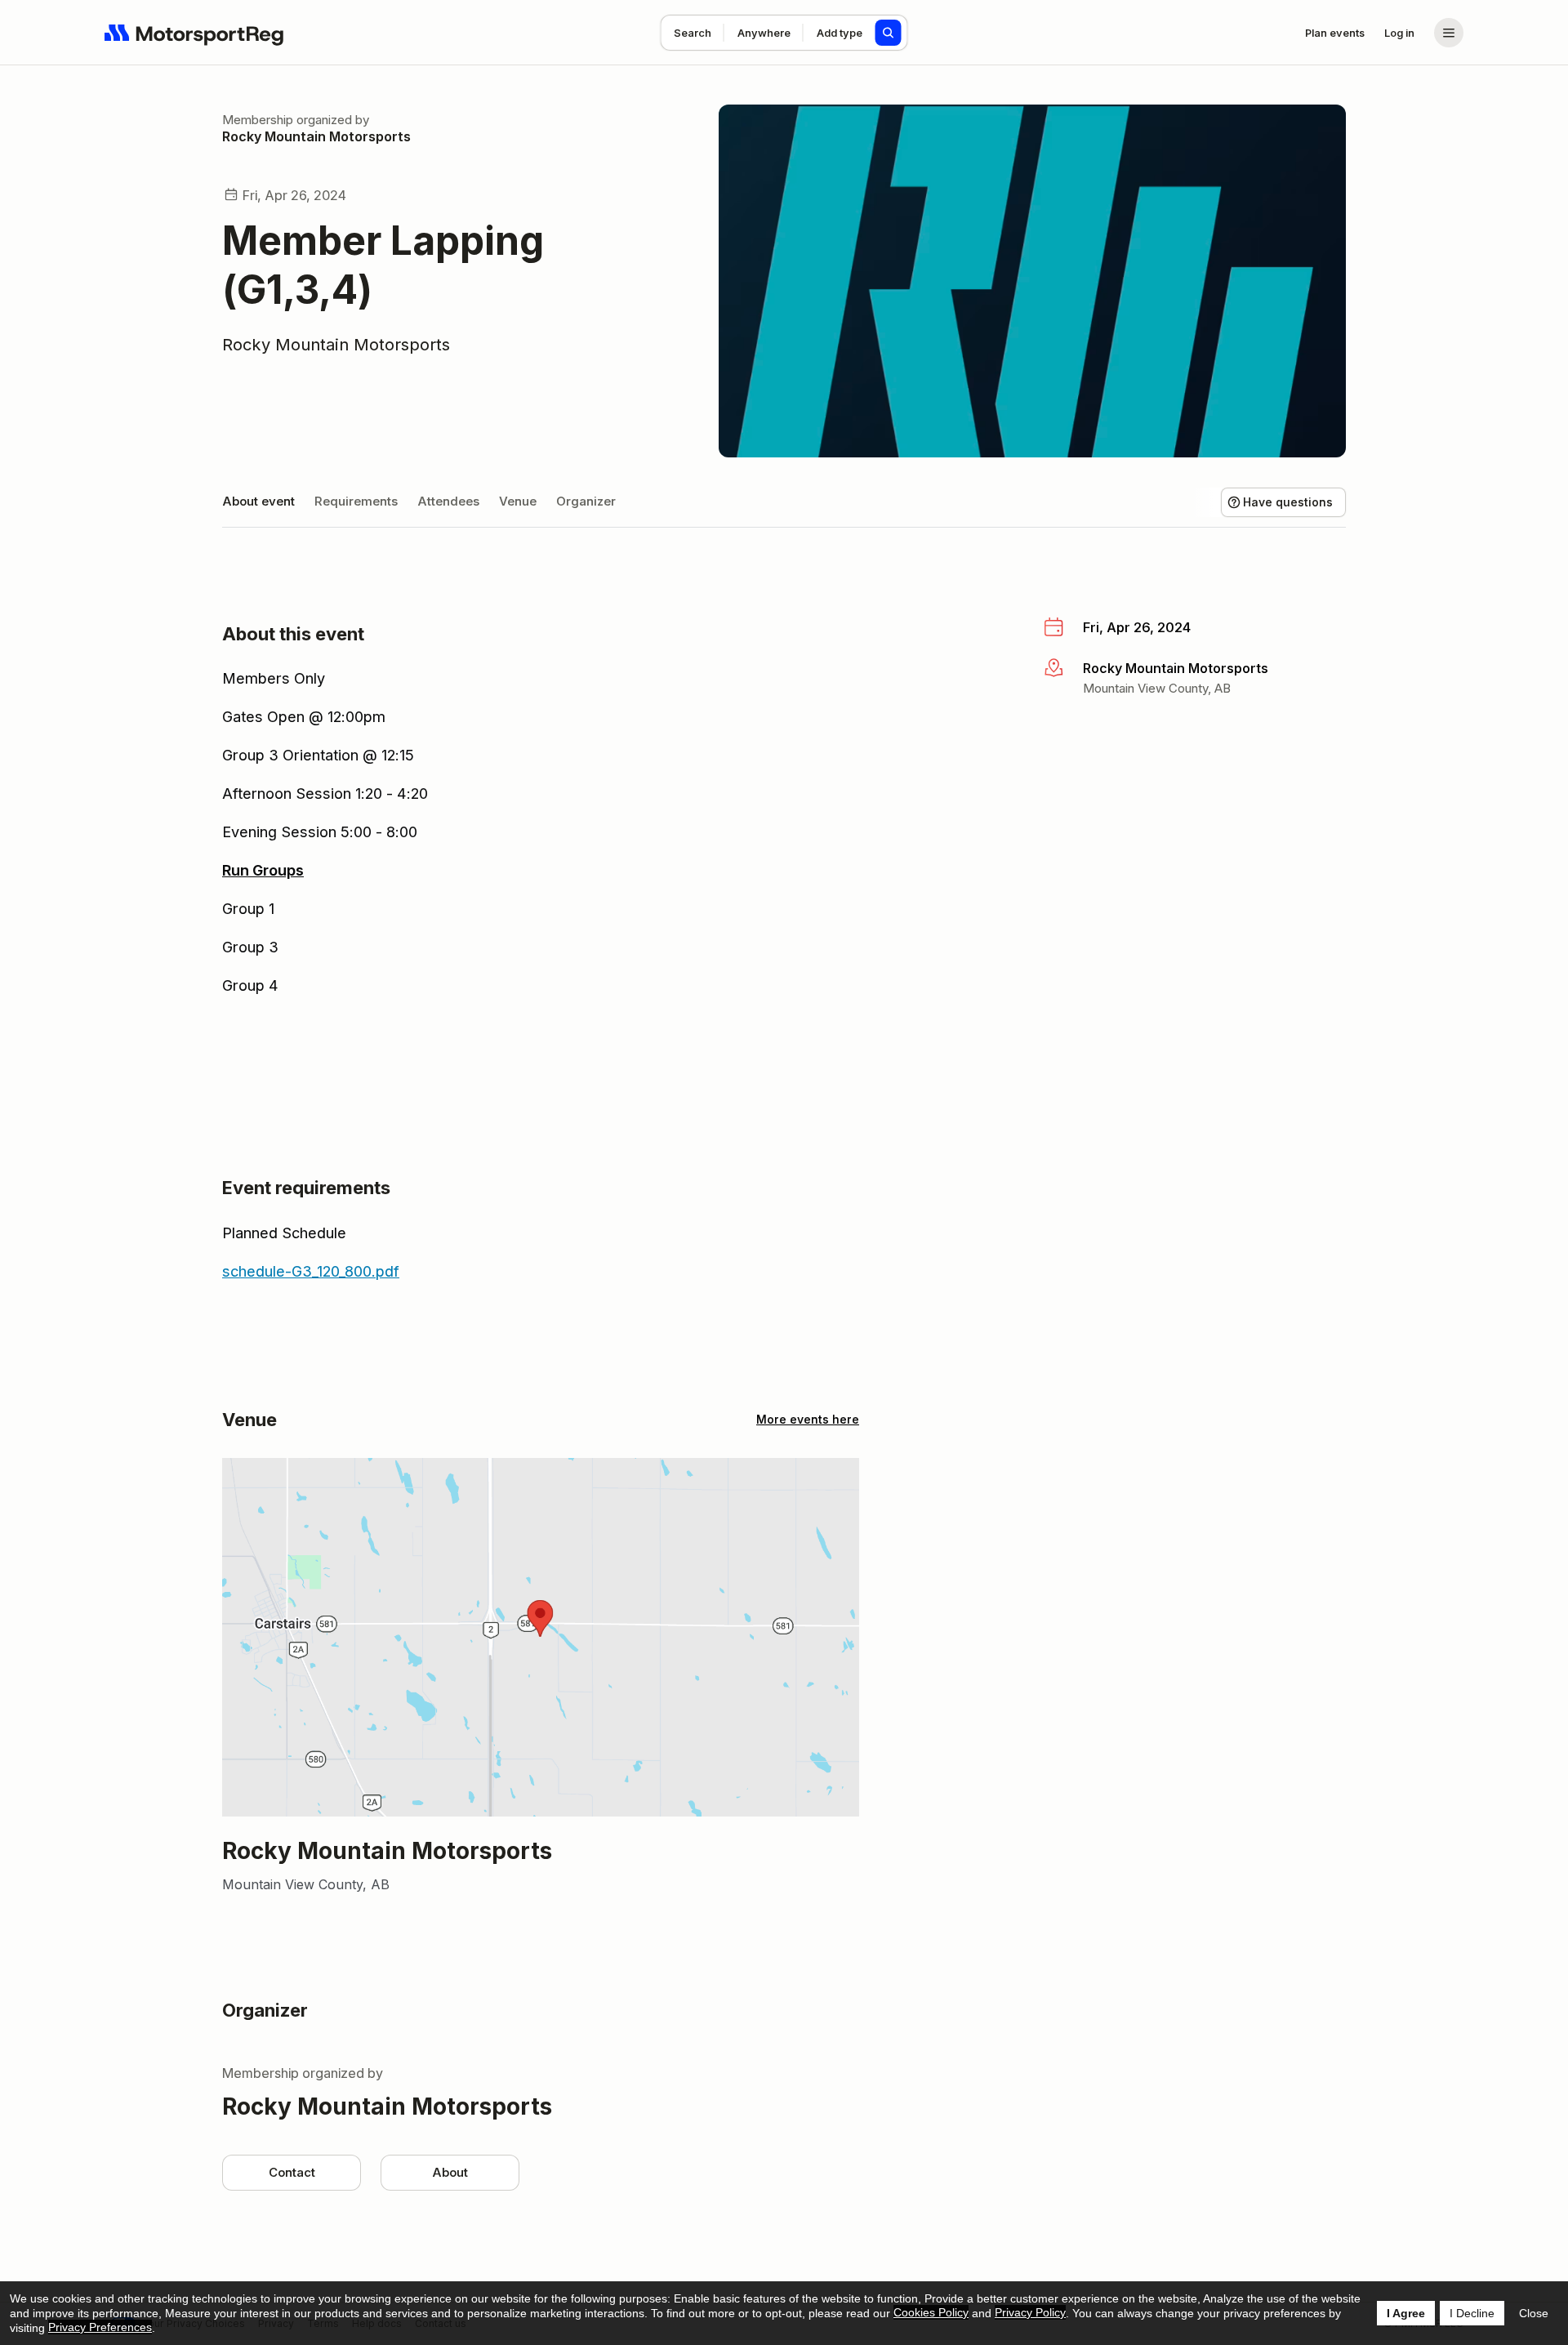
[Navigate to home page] (194, 33)
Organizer (586, 501)
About (450, 2172)
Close (1534, 2313)
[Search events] (889, 33)
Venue (518, 501)
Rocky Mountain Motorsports (316, 136)
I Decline (1472, 2313)
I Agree (1406, 2313)
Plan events (1335, 33)
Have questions (1288, 502)
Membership (258, 120)
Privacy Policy (1030, 2312)
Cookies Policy (931, 2312)
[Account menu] (1449, 33)
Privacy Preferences (100, 2327)
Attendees (448, 501)
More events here (808, 1419)
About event (258, 501)
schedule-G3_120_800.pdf (311, 1271)
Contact (292, 2172)
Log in (1399, 33)
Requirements (356, 501)
